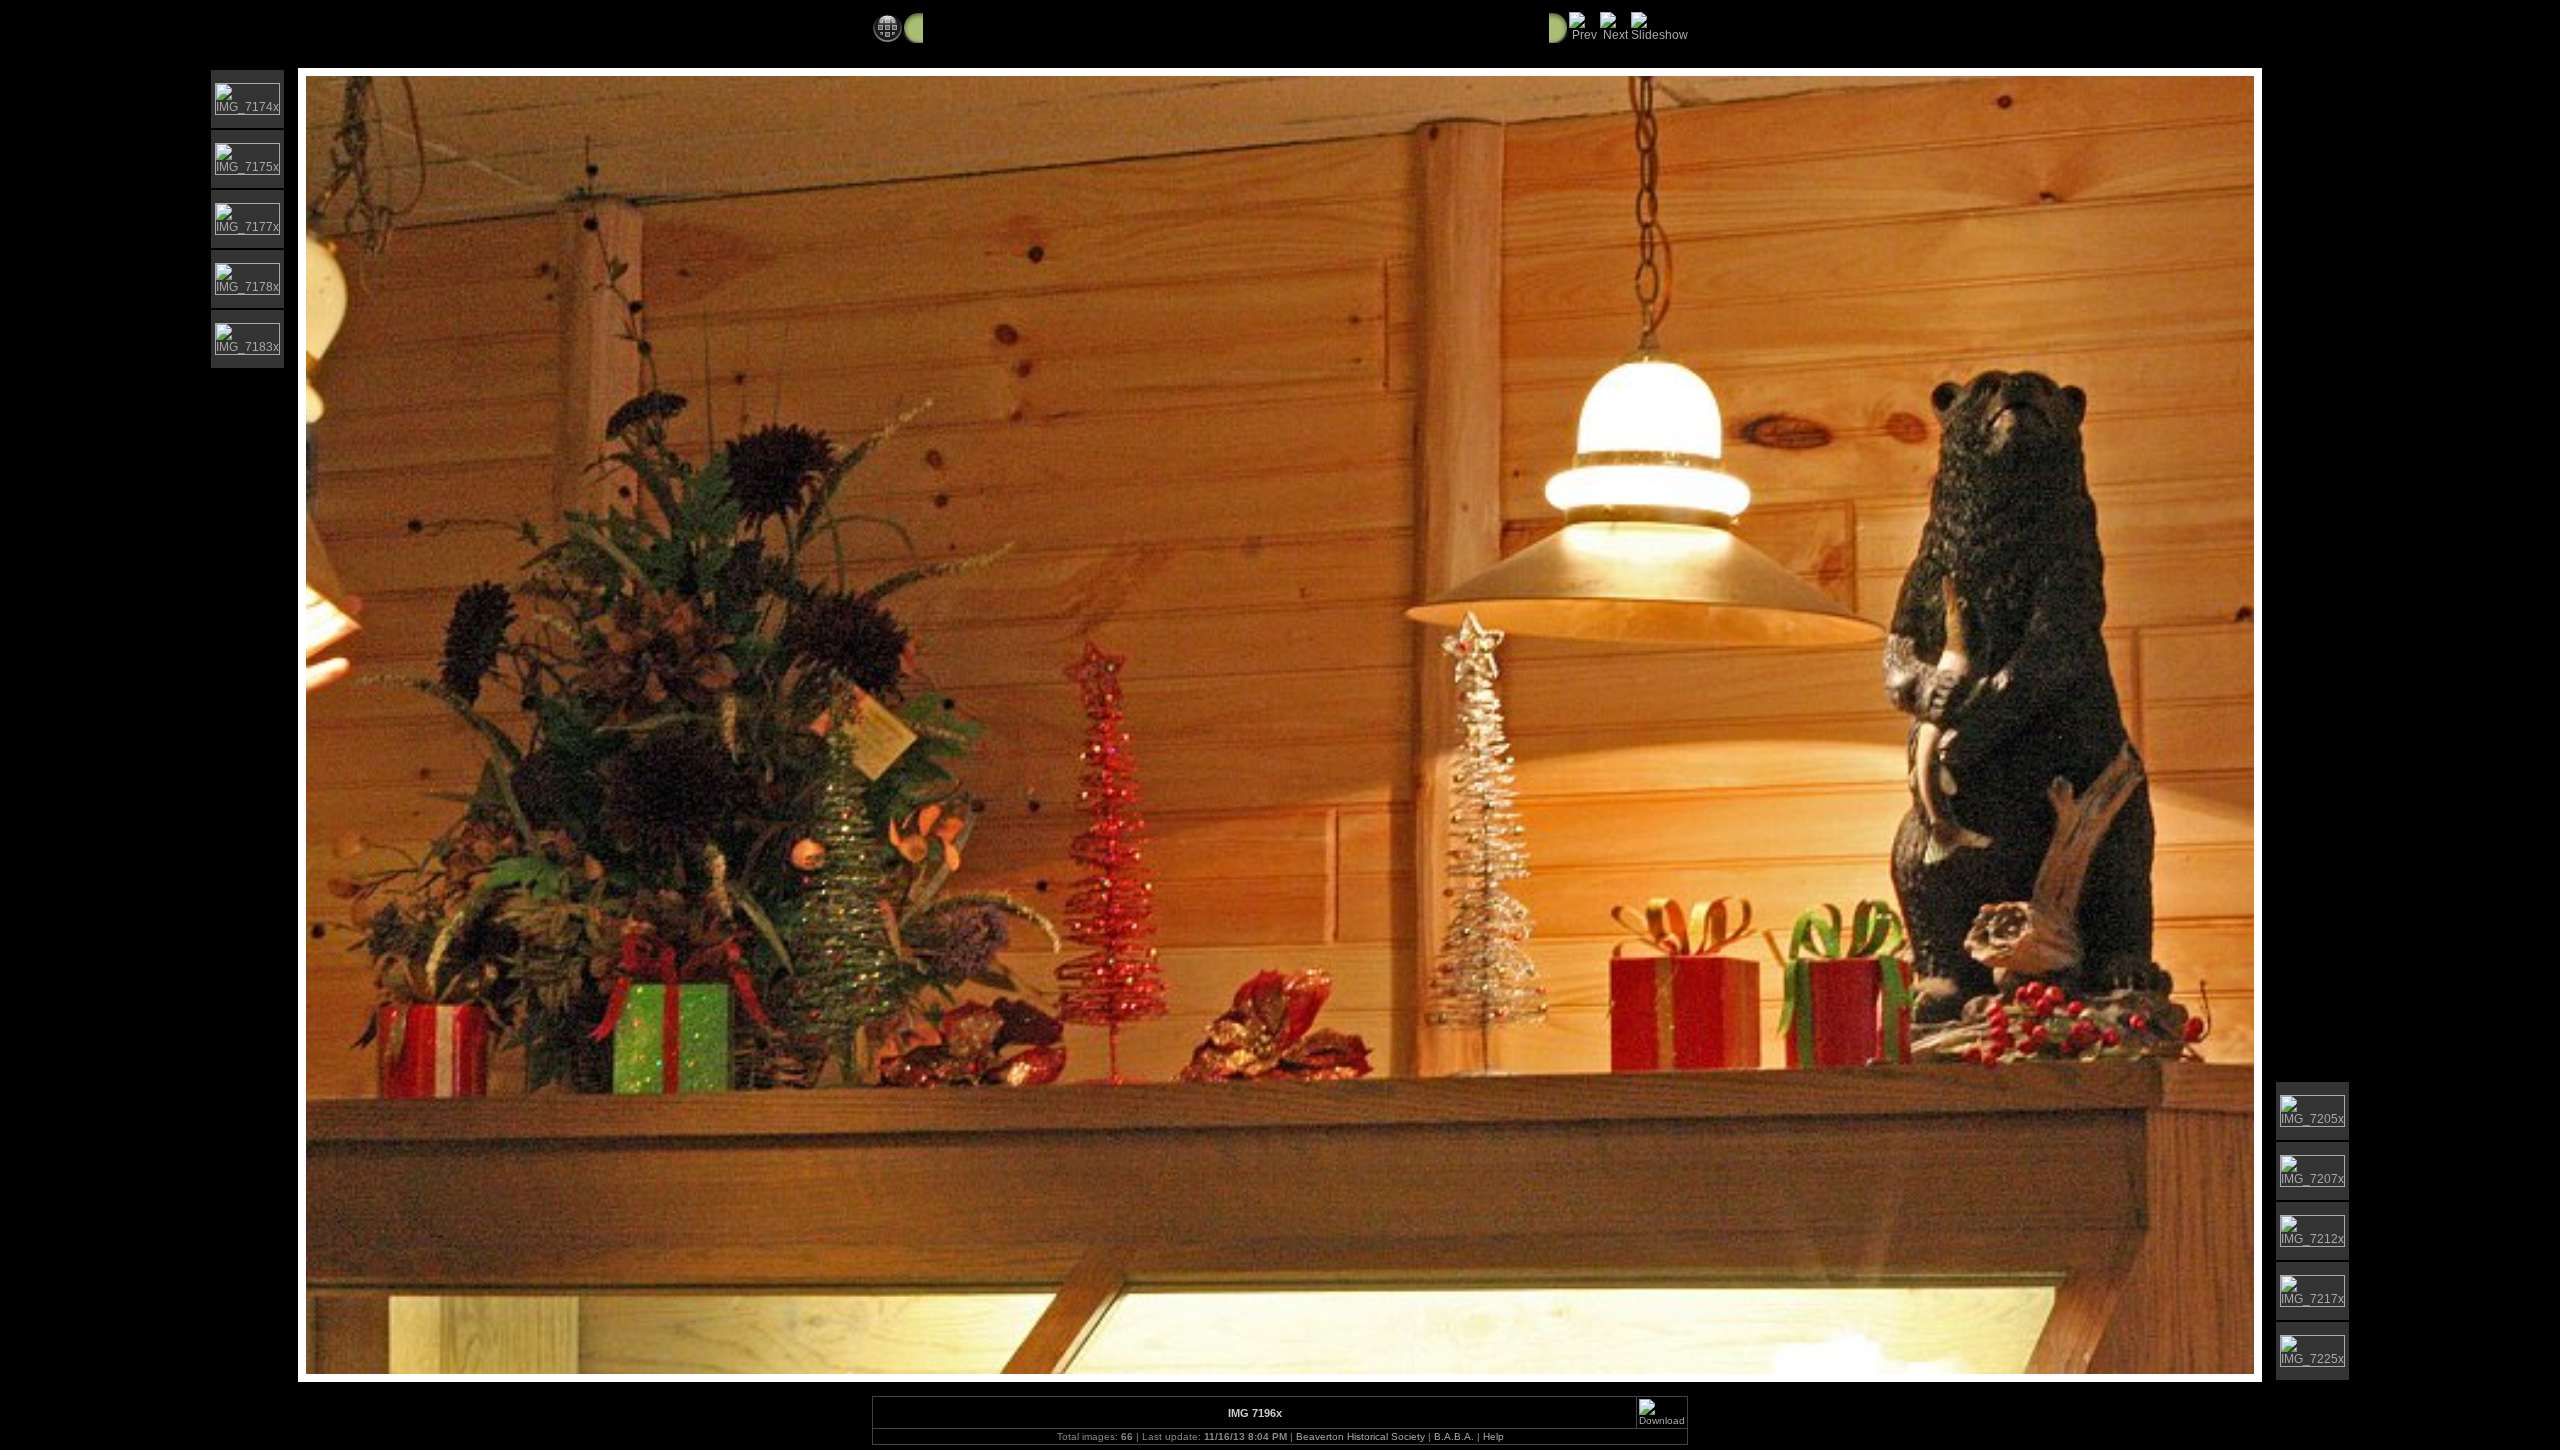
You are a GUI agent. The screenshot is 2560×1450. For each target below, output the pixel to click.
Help (1493, 1436)
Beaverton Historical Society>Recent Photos (1074, 27)
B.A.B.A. (1454, 1436)
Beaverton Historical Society (1360, 1436)
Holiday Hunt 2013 (1304, 27)
